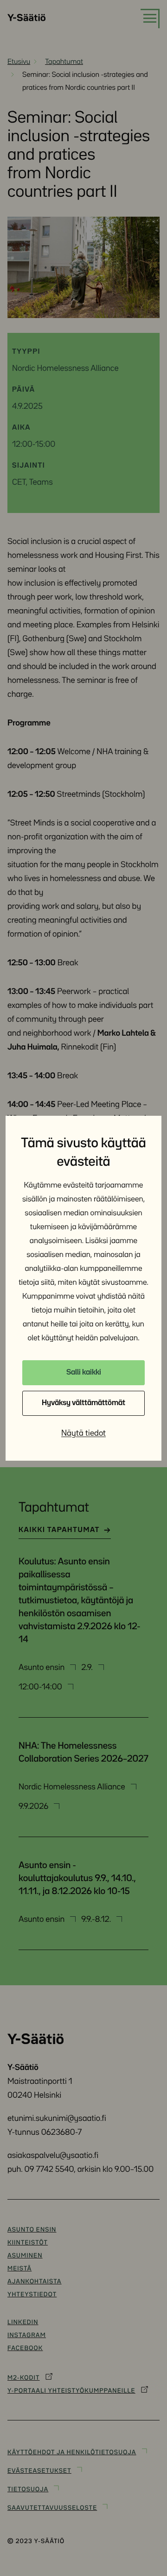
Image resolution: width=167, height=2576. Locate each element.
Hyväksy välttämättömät (83, 1403)
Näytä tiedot (83, 1433)
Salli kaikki (84, 1372)
